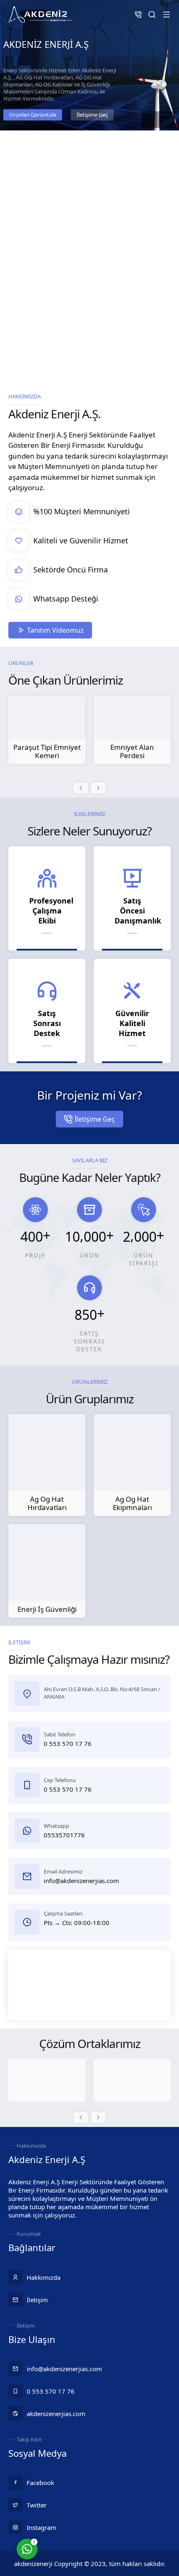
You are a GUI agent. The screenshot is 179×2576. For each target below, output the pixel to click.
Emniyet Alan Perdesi (132, 751)
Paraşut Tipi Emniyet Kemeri (47, 751)
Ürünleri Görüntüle (33, 115)
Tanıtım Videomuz (55, 630)
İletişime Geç (92, 115)
